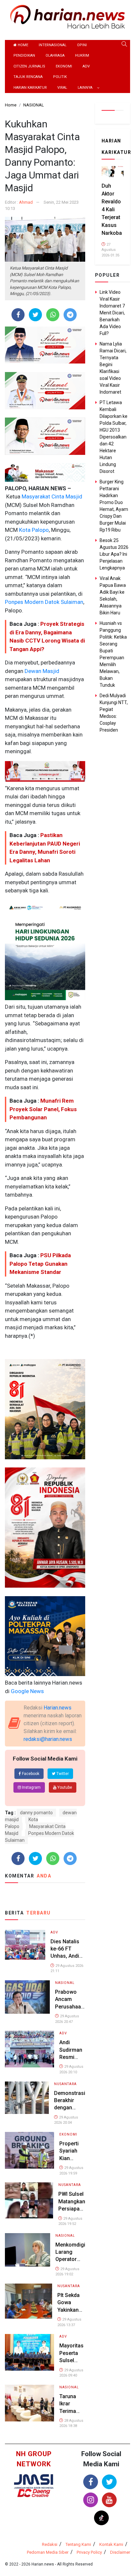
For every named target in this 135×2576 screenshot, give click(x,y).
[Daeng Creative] (34, 2493)
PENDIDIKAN (24, 56)
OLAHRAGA (55, 56)
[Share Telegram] (70, 315)
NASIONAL (65, 1983)
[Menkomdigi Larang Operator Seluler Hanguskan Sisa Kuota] (28, 2249)
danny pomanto (36, 1813)
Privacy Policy (89, 2552)
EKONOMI (64, 66)
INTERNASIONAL (53, 45)
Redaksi (50, 2544)
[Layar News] (34, 2481)
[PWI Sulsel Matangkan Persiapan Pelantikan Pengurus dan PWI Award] (29, 2200)
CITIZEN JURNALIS (29, 66)
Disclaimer (120, 2552)
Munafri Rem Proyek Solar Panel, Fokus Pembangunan (43, 1109)
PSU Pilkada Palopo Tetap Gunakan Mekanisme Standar (40, 1264)
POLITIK (60, 77)
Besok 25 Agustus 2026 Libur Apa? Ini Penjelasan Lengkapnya (114, 554)
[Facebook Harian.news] (91, 2482)
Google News (27, 1691)
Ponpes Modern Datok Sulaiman (44, 602)
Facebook (30, 1774)
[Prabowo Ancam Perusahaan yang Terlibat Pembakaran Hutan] (27, 1997)
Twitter (62, 1774)
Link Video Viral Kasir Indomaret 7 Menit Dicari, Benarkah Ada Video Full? (112, 313)
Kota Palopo (33, 530)
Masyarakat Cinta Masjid (51, 496)
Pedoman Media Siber (48, 2552)
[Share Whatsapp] (53, 315)
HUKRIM (82, 56)
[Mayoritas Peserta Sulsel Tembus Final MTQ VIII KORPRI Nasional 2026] (29, 2352)
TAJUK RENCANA (28, 77)
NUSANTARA (65, 2084)
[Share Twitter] (36, 315)
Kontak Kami (111, 2544)
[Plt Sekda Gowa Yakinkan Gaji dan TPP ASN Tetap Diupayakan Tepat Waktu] (29, 2301)
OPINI (82, 45)
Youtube (64, 1787)
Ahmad (26, 202)
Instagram (31, 1787)
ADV (86, 66)
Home (22, 45)
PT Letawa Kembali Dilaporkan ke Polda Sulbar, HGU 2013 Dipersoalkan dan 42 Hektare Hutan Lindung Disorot (114, 437)
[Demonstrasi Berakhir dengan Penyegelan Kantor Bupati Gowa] (27, 2097)
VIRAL (62, 88)
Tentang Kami (78, 2544)
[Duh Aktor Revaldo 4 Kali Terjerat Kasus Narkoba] (113, 171)
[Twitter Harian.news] (109, 2482)
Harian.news (58, 1708)
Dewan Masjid (41, 671)
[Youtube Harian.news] (109, 2500)
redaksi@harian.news (48, 1739)
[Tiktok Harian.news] (101, 2518)
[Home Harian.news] (67, 16)
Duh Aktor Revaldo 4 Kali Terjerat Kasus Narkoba (112, 209)
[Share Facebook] (18, 315)
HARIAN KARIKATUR (30, 88)
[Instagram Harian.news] (91, 2500)
